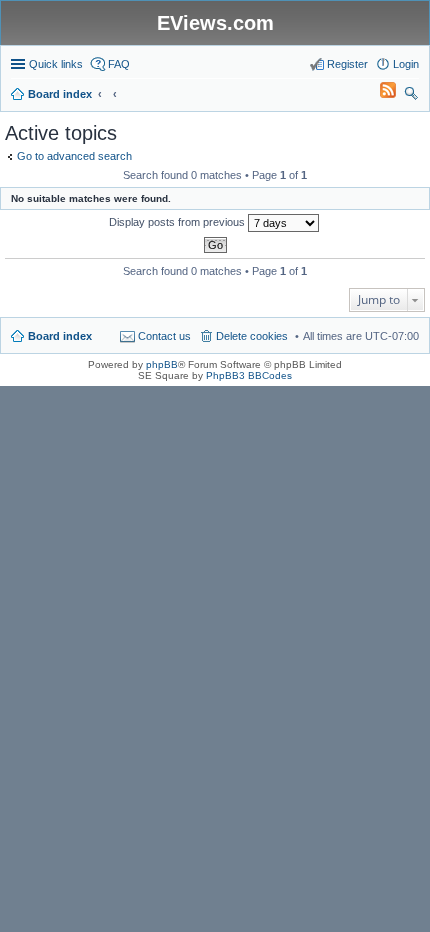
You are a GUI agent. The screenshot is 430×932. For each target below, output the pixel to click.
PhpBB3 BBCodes (249, 375)
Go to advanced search (74, 156)
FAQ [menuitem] (119, 64)
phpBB (162, 364)
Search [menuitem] (411, 96)
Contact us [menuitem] (164, 336)
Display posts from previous (178, 222)
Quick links (56, 64)
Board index (60, 336)
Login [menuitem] (406, 64)
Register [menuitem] (347, 64)
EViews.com (215, 23)
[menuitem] (379, 94)
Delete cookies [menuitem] (252, 336)
